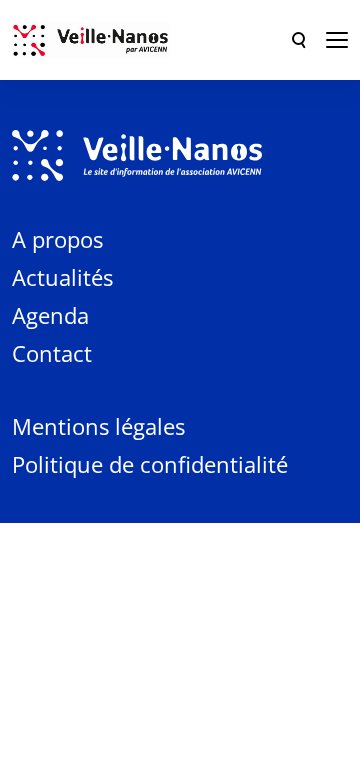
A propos (57, 239)
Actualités (62, 277)
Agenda (50, 315)
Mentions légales (98, 426)
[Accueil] (91, 40)
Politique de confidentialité (150, 464)
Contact (52, 353)
